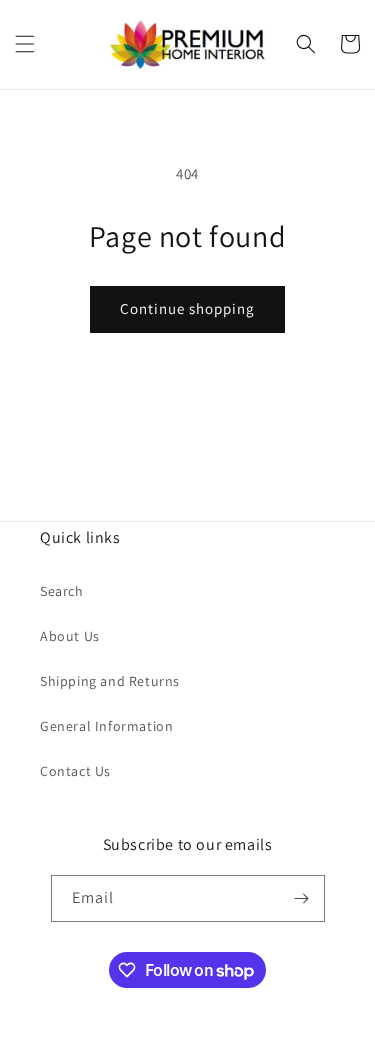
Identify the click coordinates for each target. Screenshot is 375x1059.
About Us (70, 636)
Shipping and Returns (110, 681)
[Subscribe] (302, 898)
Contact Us (75, 771)
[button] (25, 44)
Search (62, 591)
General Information (106, 726)
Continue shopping (187, 308)
